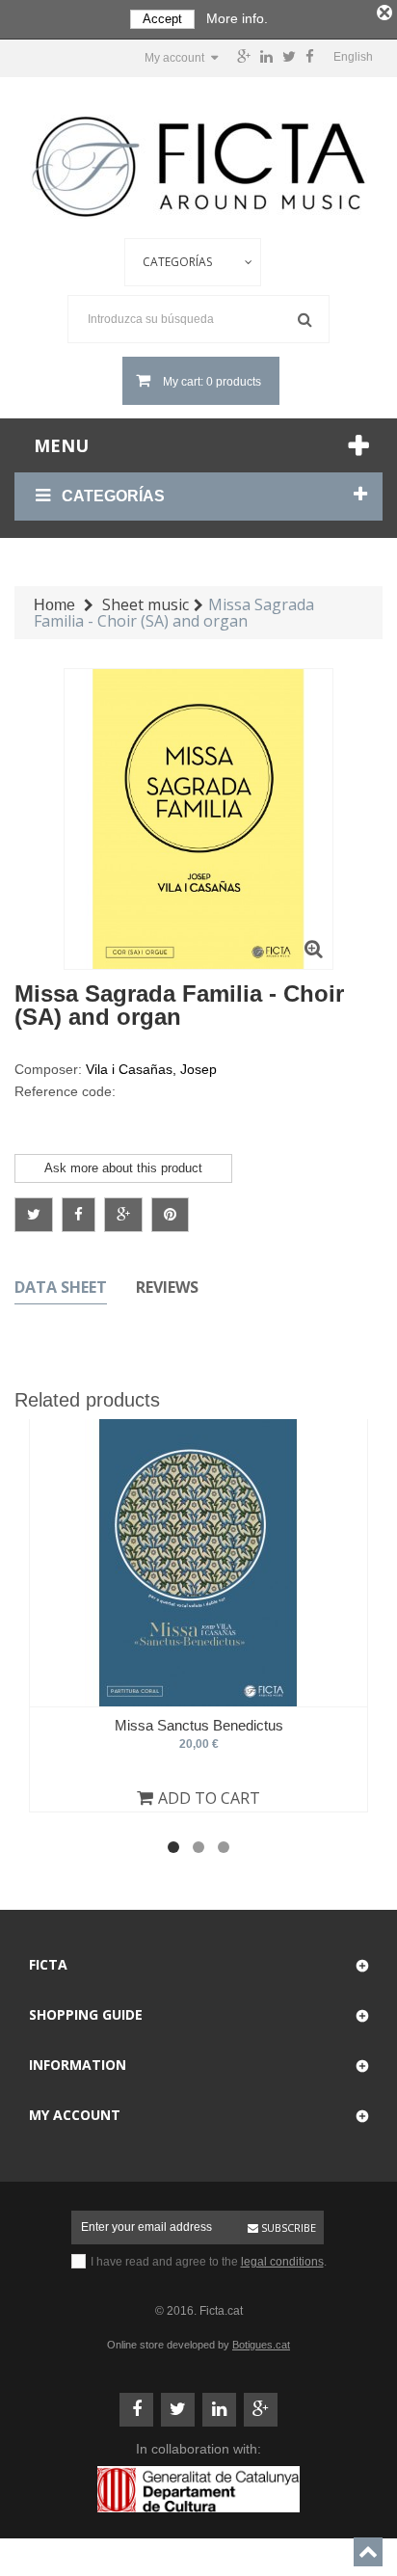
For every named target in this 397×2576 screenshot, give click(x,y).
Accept (162, 19)
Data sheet (61, 1287)
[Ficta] (198, 167)
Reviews (167, 1287)
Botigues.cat (261, 2345)
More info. (237, 18)
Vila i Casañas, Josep (151, 1069)
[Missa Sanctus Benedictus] (198, 1563)
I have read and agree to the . (209, 2262)
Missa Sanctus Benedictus (199, 1725)
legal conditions (282, 2262)
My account (75, 2115)
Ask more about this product (123, 1168)
